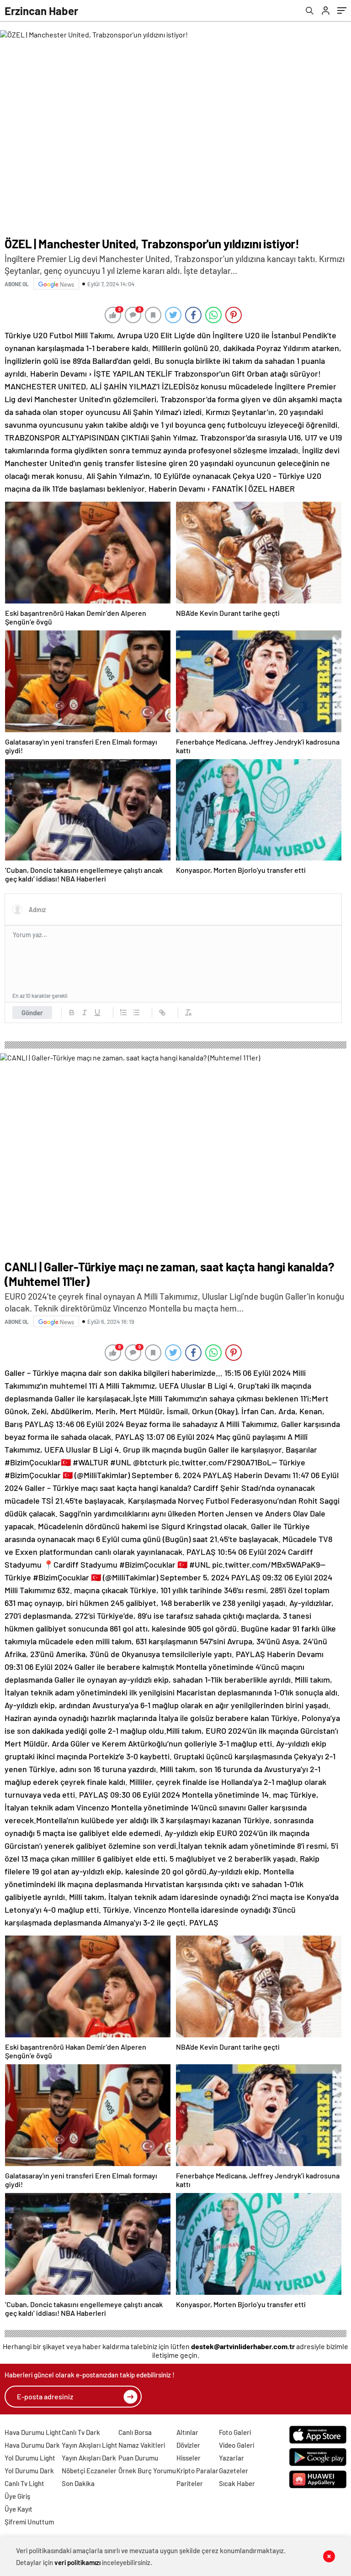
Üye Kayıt (19, 2509)
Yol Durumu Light (30, 2458)
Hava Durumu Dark (32, 2445)
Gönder (32, 1013)
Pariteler (190, 2483)
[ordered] (123, 1013)
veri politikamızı (77, 2562)
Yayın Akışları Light (90, 2445)
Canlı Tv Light (24, 2483)
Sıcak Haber (237, 2483)
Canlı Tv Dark (81, 2432)
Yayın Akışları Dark (89, 2458)
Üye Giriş (17, 2496)
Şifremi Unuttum (29, 2522)
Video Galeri (237, 2445)
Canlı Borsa (135, 2432)
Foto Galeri (235, 2432)
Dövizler (188, 2445)
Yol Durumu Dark (29, 2471)
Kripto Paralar (197, 2471)
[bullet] (136, 1013)
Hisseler (189, 2458)
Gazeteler (234, 2471)
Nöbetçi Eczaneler (89, 2471)
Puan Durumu (138, 2458)
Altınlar (187, 2432)
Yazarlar (231, 2458)
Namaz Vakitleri (142, 2445)
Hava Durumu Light (33, 2432)
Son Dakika (78, 2483)
